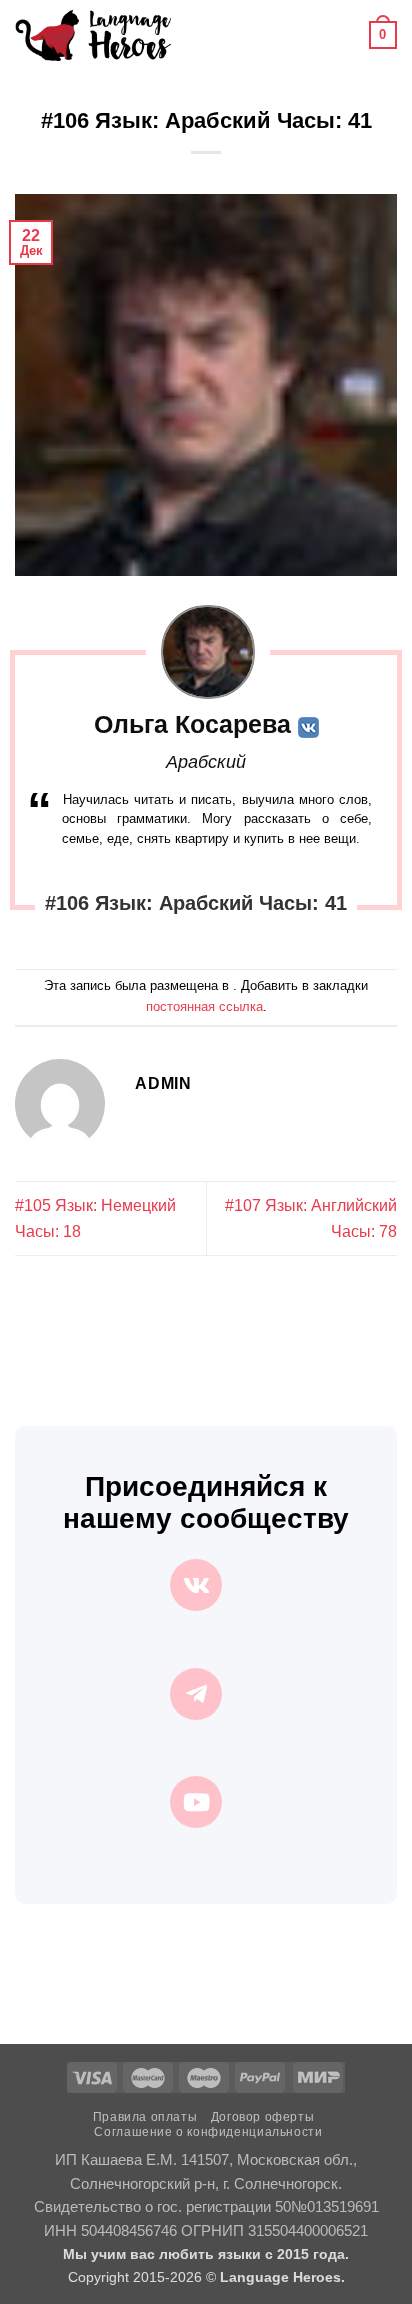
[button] (198, 34)
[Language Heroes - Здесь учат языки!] (93, 35)
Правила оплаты (145, 2117)
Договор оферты (263, 2117)
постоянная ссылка (204, 1006)
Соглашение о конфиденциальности (208, 2132)
